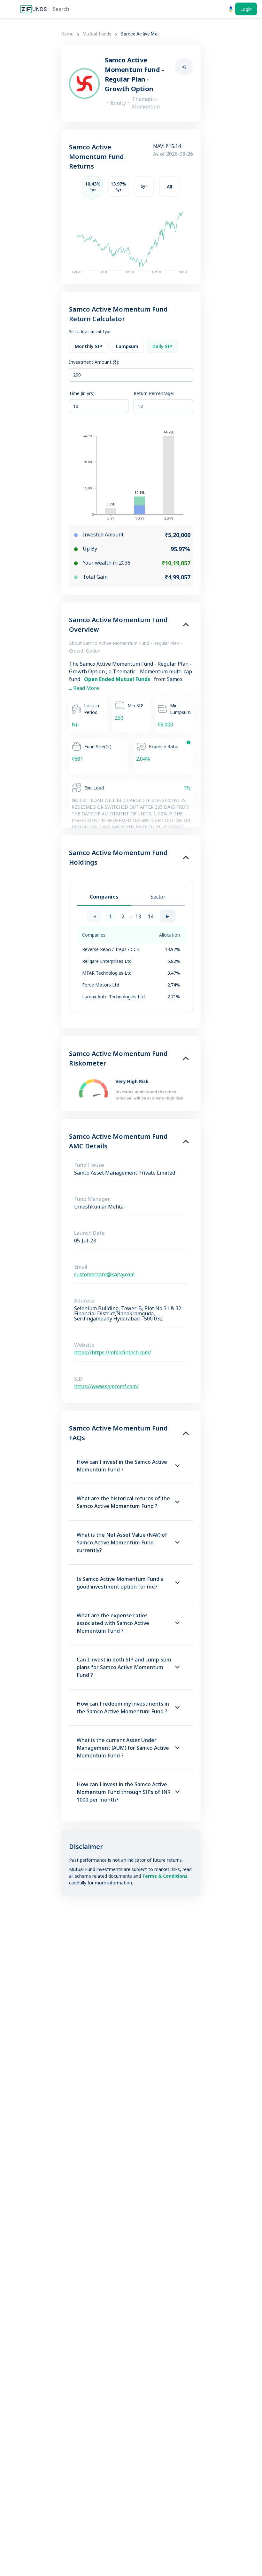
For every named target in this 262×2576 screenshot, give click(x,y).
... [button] (131, 915)
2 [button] (123, 916)
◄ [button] (95, 916)
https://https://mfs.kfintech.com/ (113, 1352)
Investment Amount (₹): (94, 362)
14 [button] (150, 916)
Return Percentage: (154, 393)
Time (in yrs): (82, 393)
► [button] (168, 916)
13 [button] (138, 916)
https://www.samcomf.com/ (106, 1386)
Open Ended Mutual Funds (118, 679)
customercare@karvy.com (104, 1274)
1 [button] (110, 916)
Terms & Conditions (165, 1876)
